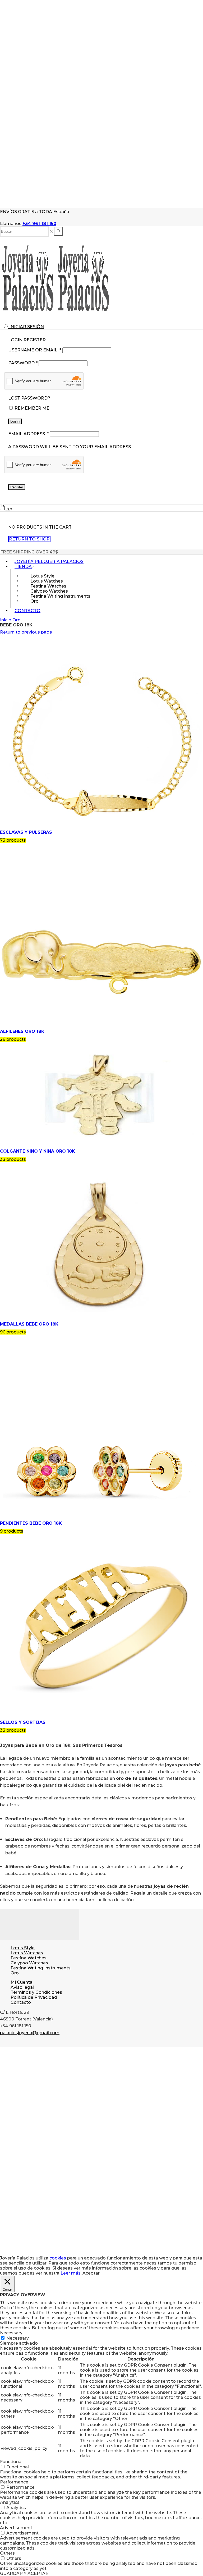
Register (17, 487)
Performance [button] (14, 2482)
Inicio (6, 620)
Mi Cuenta (22, 1982)
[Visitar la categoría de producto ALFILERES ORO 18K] (101, 1026)
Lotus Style (23, 1948)
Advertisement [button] (16, 2528)
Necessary (18, 2338)
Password (23, 363)
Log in (15, 421)
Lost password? (29, 398)
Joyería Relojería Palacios (49, 562)
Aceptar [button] (91, 2273)
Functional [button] (11, 2462)
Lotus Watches (27, 1953)
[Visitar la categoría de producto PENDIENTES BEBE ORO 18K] (101, 1518)
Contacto (27, 611)
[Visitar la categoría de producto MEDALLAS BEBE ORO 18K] (101, 1319)
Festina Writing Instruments (60, 596)
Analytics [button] (10, 2502)
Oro (34, 601)
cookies (58, 2258)
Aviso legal (22, 1987)
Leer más (71, 2273)
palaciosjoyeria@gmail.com (30, 2033)
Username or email (35, 350)
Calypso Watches (29, 1963)
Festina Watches (29, 1958)
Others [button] (7, 2553)
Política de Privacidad (34, 1997)
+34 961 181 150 (39, 224)
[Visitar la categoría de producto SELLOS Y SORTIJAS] (101, 1717)
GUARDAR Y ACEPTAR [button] (24, 2573)
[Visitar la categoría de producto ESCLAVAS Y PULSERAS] (101, 827)
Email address (29, 434)
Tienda (23, 567)
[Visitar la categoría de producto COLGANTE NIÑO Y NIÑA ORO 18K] (101, 1146)
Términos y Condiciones (36, 1992)
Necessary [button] (11, 2333)
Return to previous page (26, 632)
